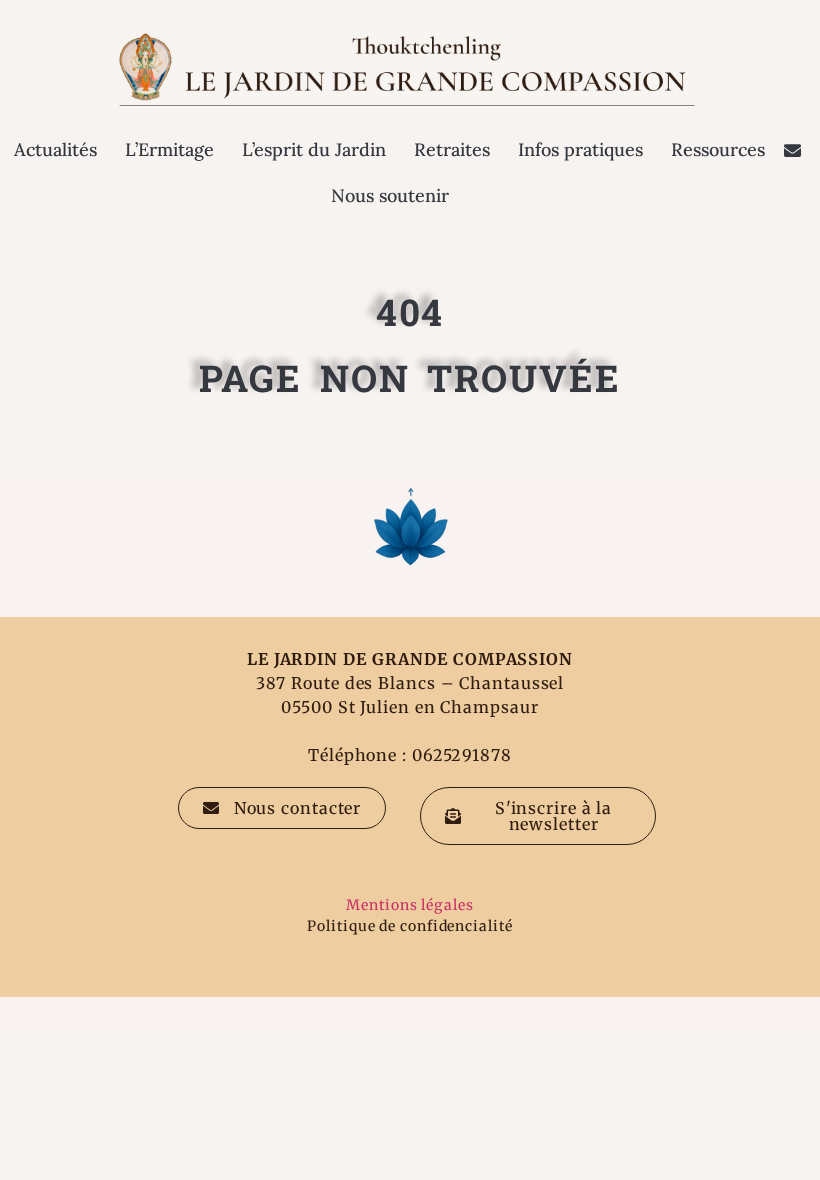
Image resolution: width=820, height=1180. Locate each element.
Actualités (55, 149)
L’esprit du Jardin (314, 149)
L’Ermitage (169, 149)
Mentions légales (409, 905)
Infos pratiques (580, 149)
